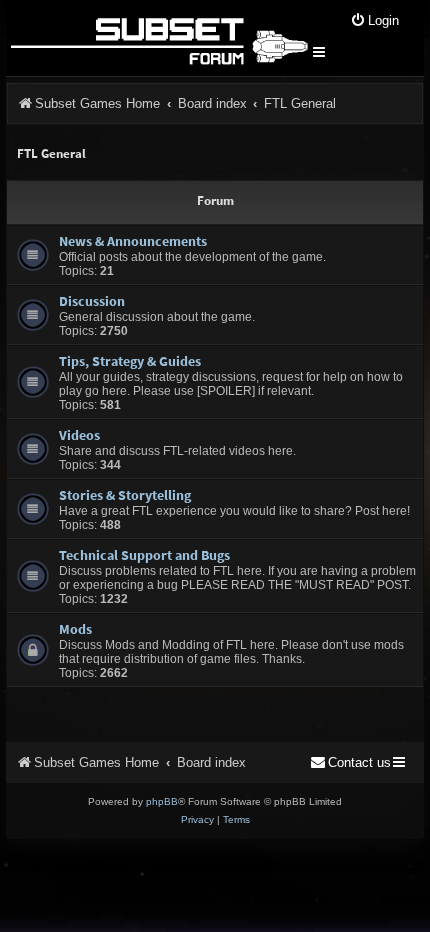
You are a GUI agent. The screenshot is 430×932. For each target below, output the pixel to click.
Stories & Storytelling (125, 495)
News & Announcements (133, 241)
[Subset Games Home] (158, 38)
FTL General (51, 153)
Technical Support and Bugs (144, 555)
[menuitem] (374, 21)
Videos (79, 435)
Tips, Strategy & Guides (130, 361)
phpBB (162, 801)
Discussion (92, 301)
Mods (75, 629)
